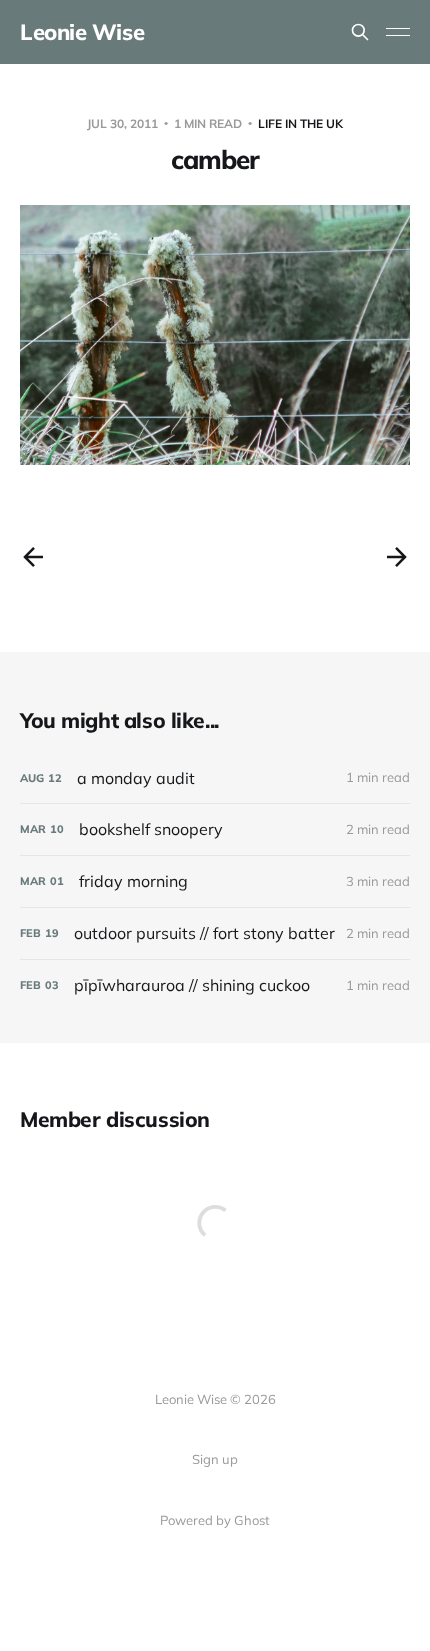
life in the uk (300, 123)
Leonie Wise (82, 32)
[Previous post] (33, 557)
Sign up (215, 1459)
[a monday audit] (215, 778)
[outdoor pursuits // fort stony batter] (215, 933)
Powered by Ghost (215, 1520)
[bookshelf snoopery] (215, 829)
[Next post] (397, 557)
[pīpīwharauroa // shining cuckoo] (215, 985)
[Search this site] (360, 32)
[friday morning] (215, 881)
